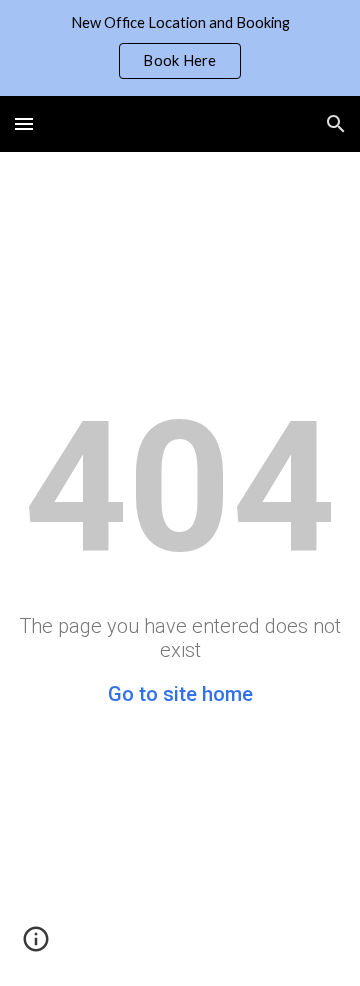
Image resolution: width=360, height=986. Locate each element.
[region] (180, 48)
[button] (24, 123)
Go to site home (180, 694)
